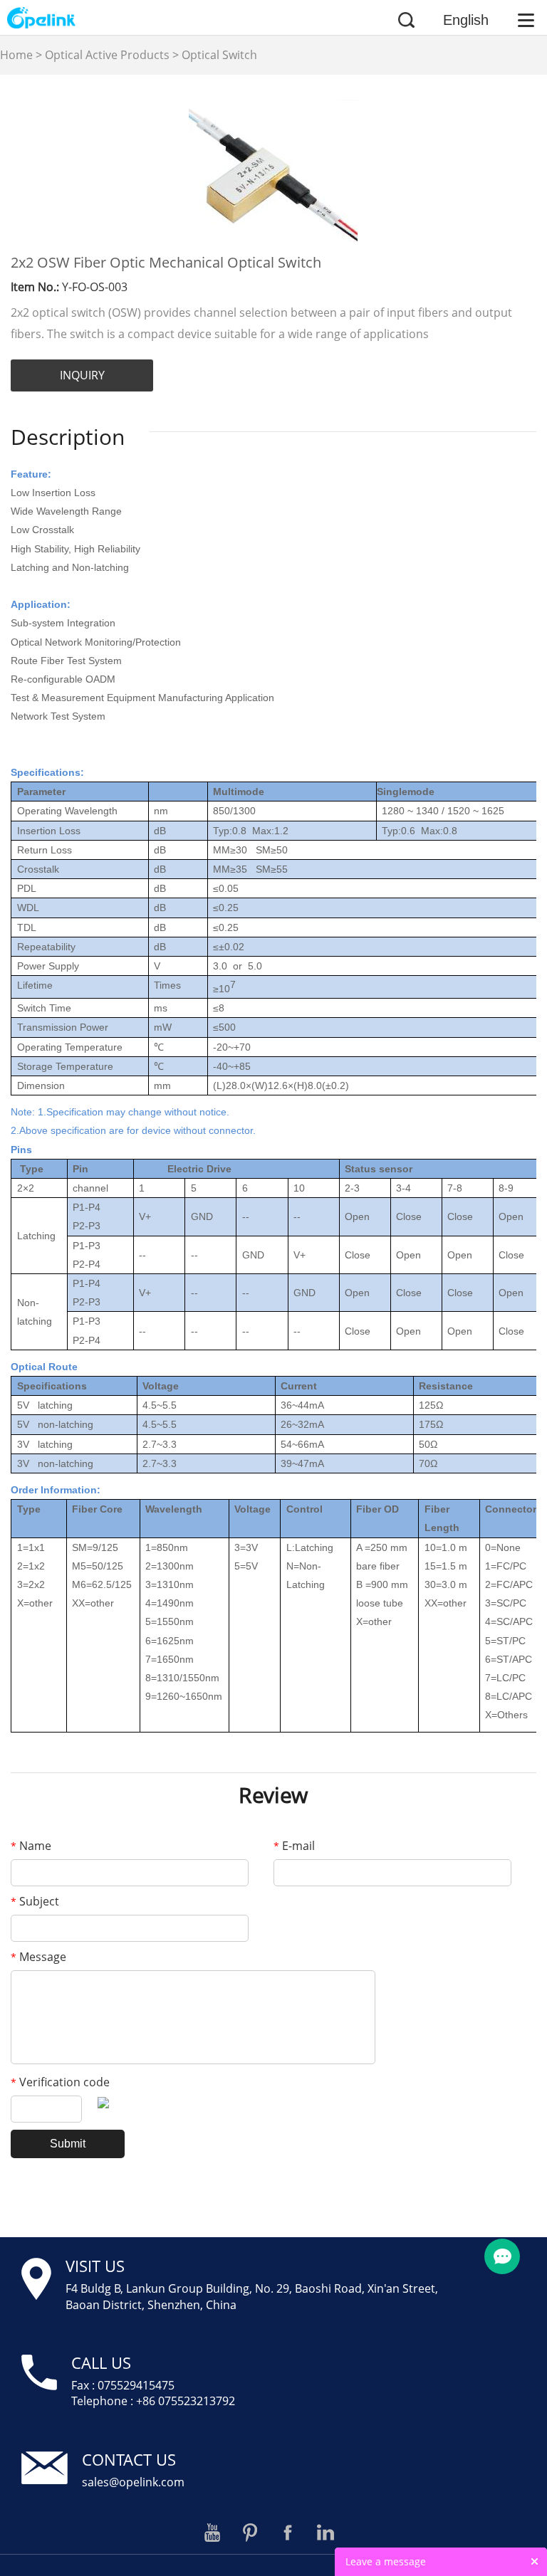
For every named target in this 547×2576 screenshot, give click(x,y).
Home (16, 55)
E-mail (294, 1846)
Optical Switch (219, 55)
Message (38, 1957)
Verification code (60, 2082)
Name (31, 1846)
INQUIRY (82, 375)
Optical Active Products (107, 55)
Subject (35, 1901)
